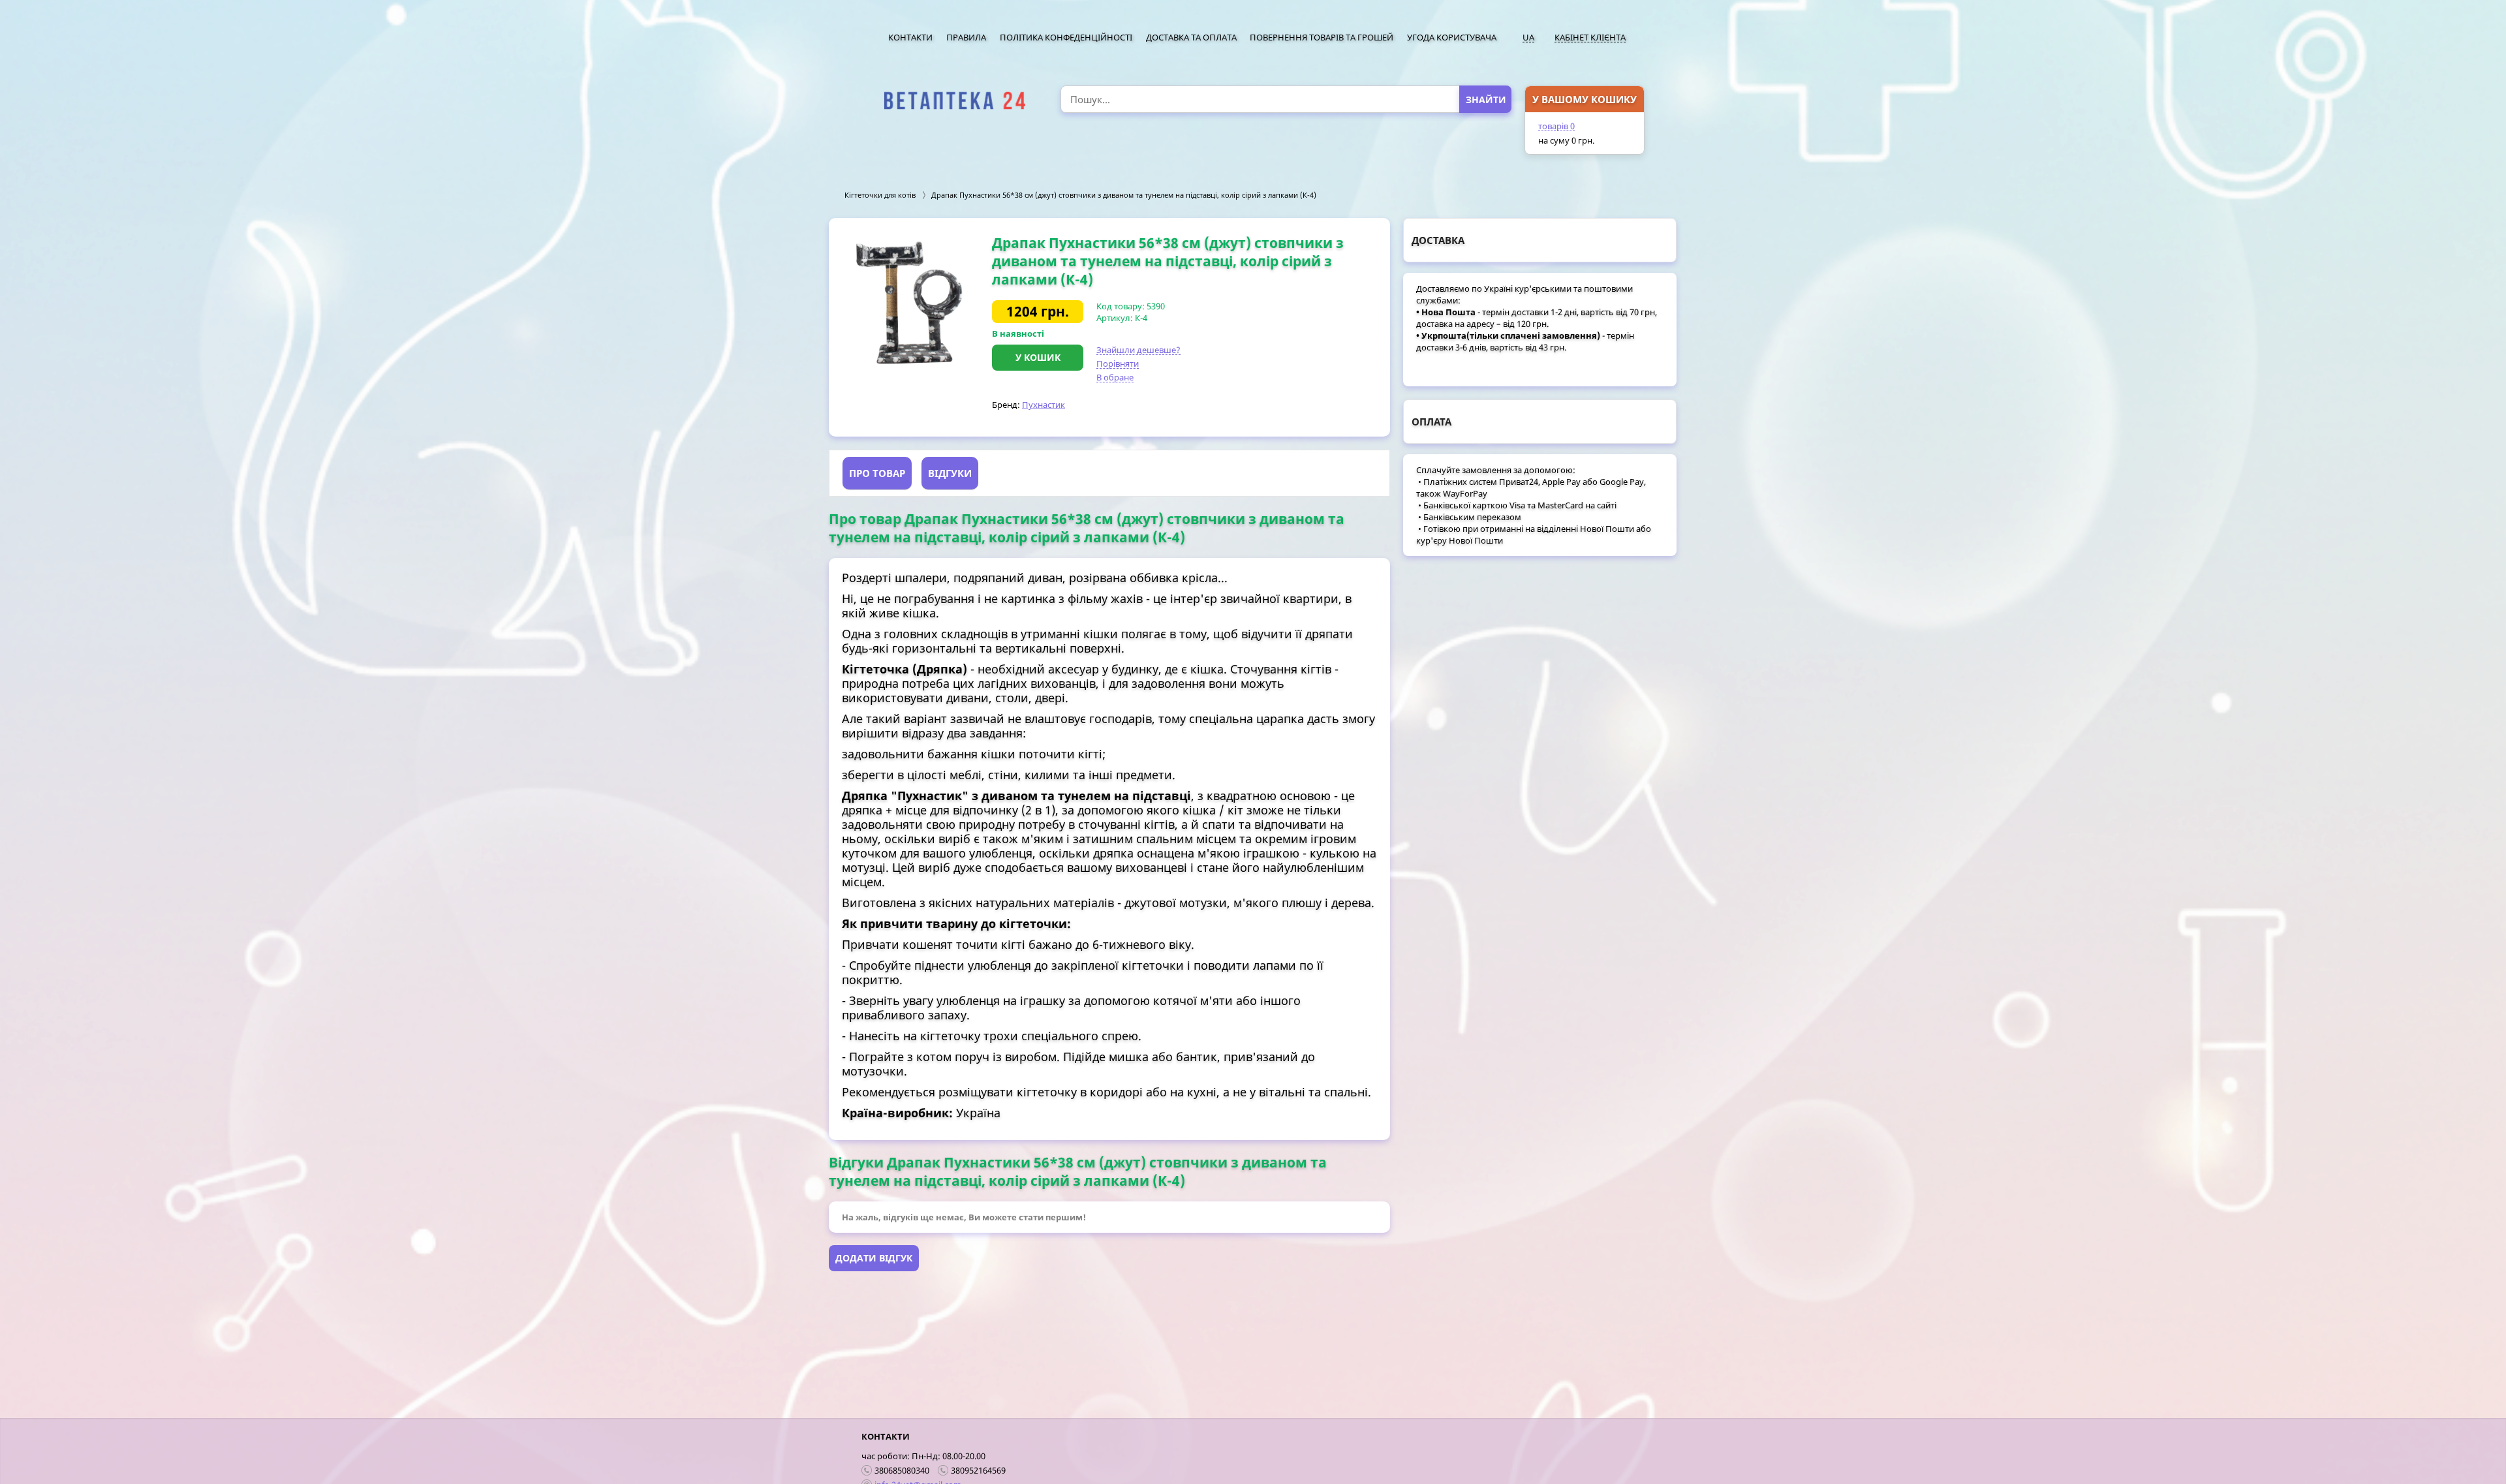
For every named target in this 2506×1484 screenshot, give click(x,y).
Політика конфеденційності (1066, 37)
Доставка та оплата (1191, 37)
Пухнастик (1044, 405)
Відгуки (950, 473)
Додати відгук (874, 1258)
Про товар (877, 473)
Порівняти (1118, 363)
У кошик (1038, 357)
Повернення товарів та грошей (1322, 37)
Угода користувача (1452, 37)
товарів (1556, 126)
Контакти (910, 37)
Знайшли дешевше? (1138, 350)
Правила (966, 37)
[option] (910, 302)
